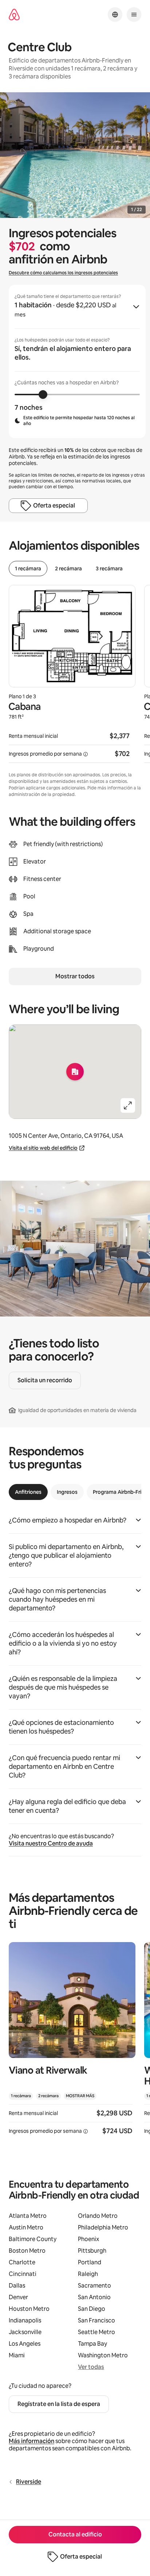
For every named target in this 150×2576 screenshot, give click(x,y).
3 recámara (109, 569)
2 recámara (68, 569)
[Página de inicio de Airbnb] (14, 15)
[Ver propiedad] (72, 2043)
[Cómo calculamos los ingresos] (86, 754)
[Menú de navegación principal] (134, 15)
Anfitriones (28, 1492)
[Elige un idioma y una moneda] (115, 15)
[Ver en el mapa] (75, 1072)
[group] (77, 361)
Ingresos (67, 1492)
